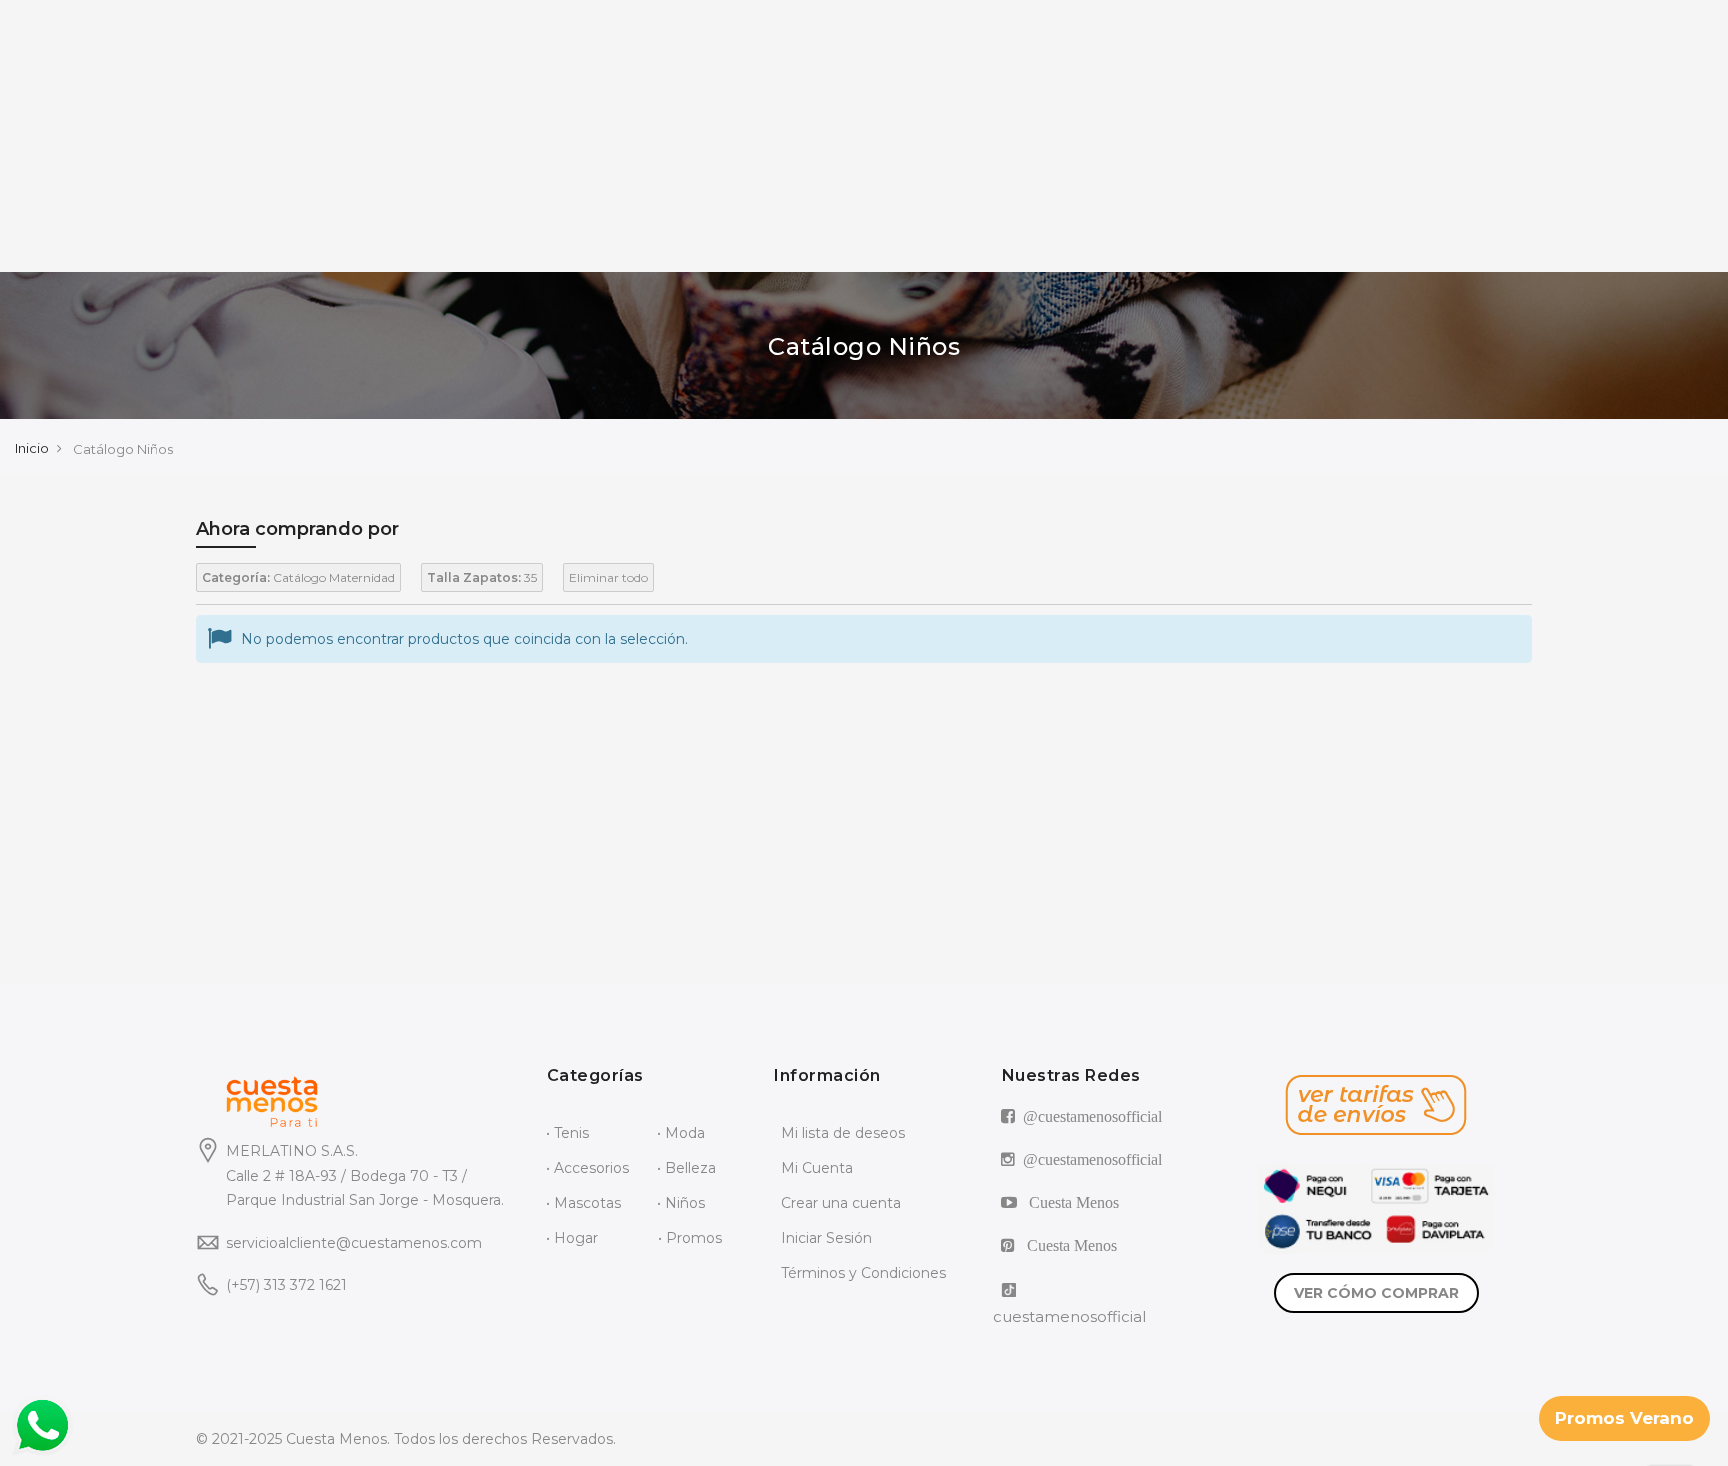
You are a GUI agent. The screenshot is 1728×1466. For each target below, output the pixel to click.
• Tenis (567, 1133)
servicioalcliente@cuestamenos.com (354, 1243)
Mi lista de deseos (843, 1133)
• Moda (681, 1133)
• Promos (690, 1238)
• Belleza (686, 1168)
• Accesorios (587, 1168)
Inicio (32, 448)
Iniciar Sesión (826, 1238)
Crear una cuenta (841, 1203)
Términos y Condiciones (863, 1273)
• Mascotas (583, 1203)
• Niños (681, 1203)
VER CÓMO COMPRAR (1376, 1293)
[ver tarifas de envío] (1376, 1105)
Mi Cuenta (817, 1168)
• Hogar (572, 1238)
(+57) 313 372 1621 (286, 1285)
